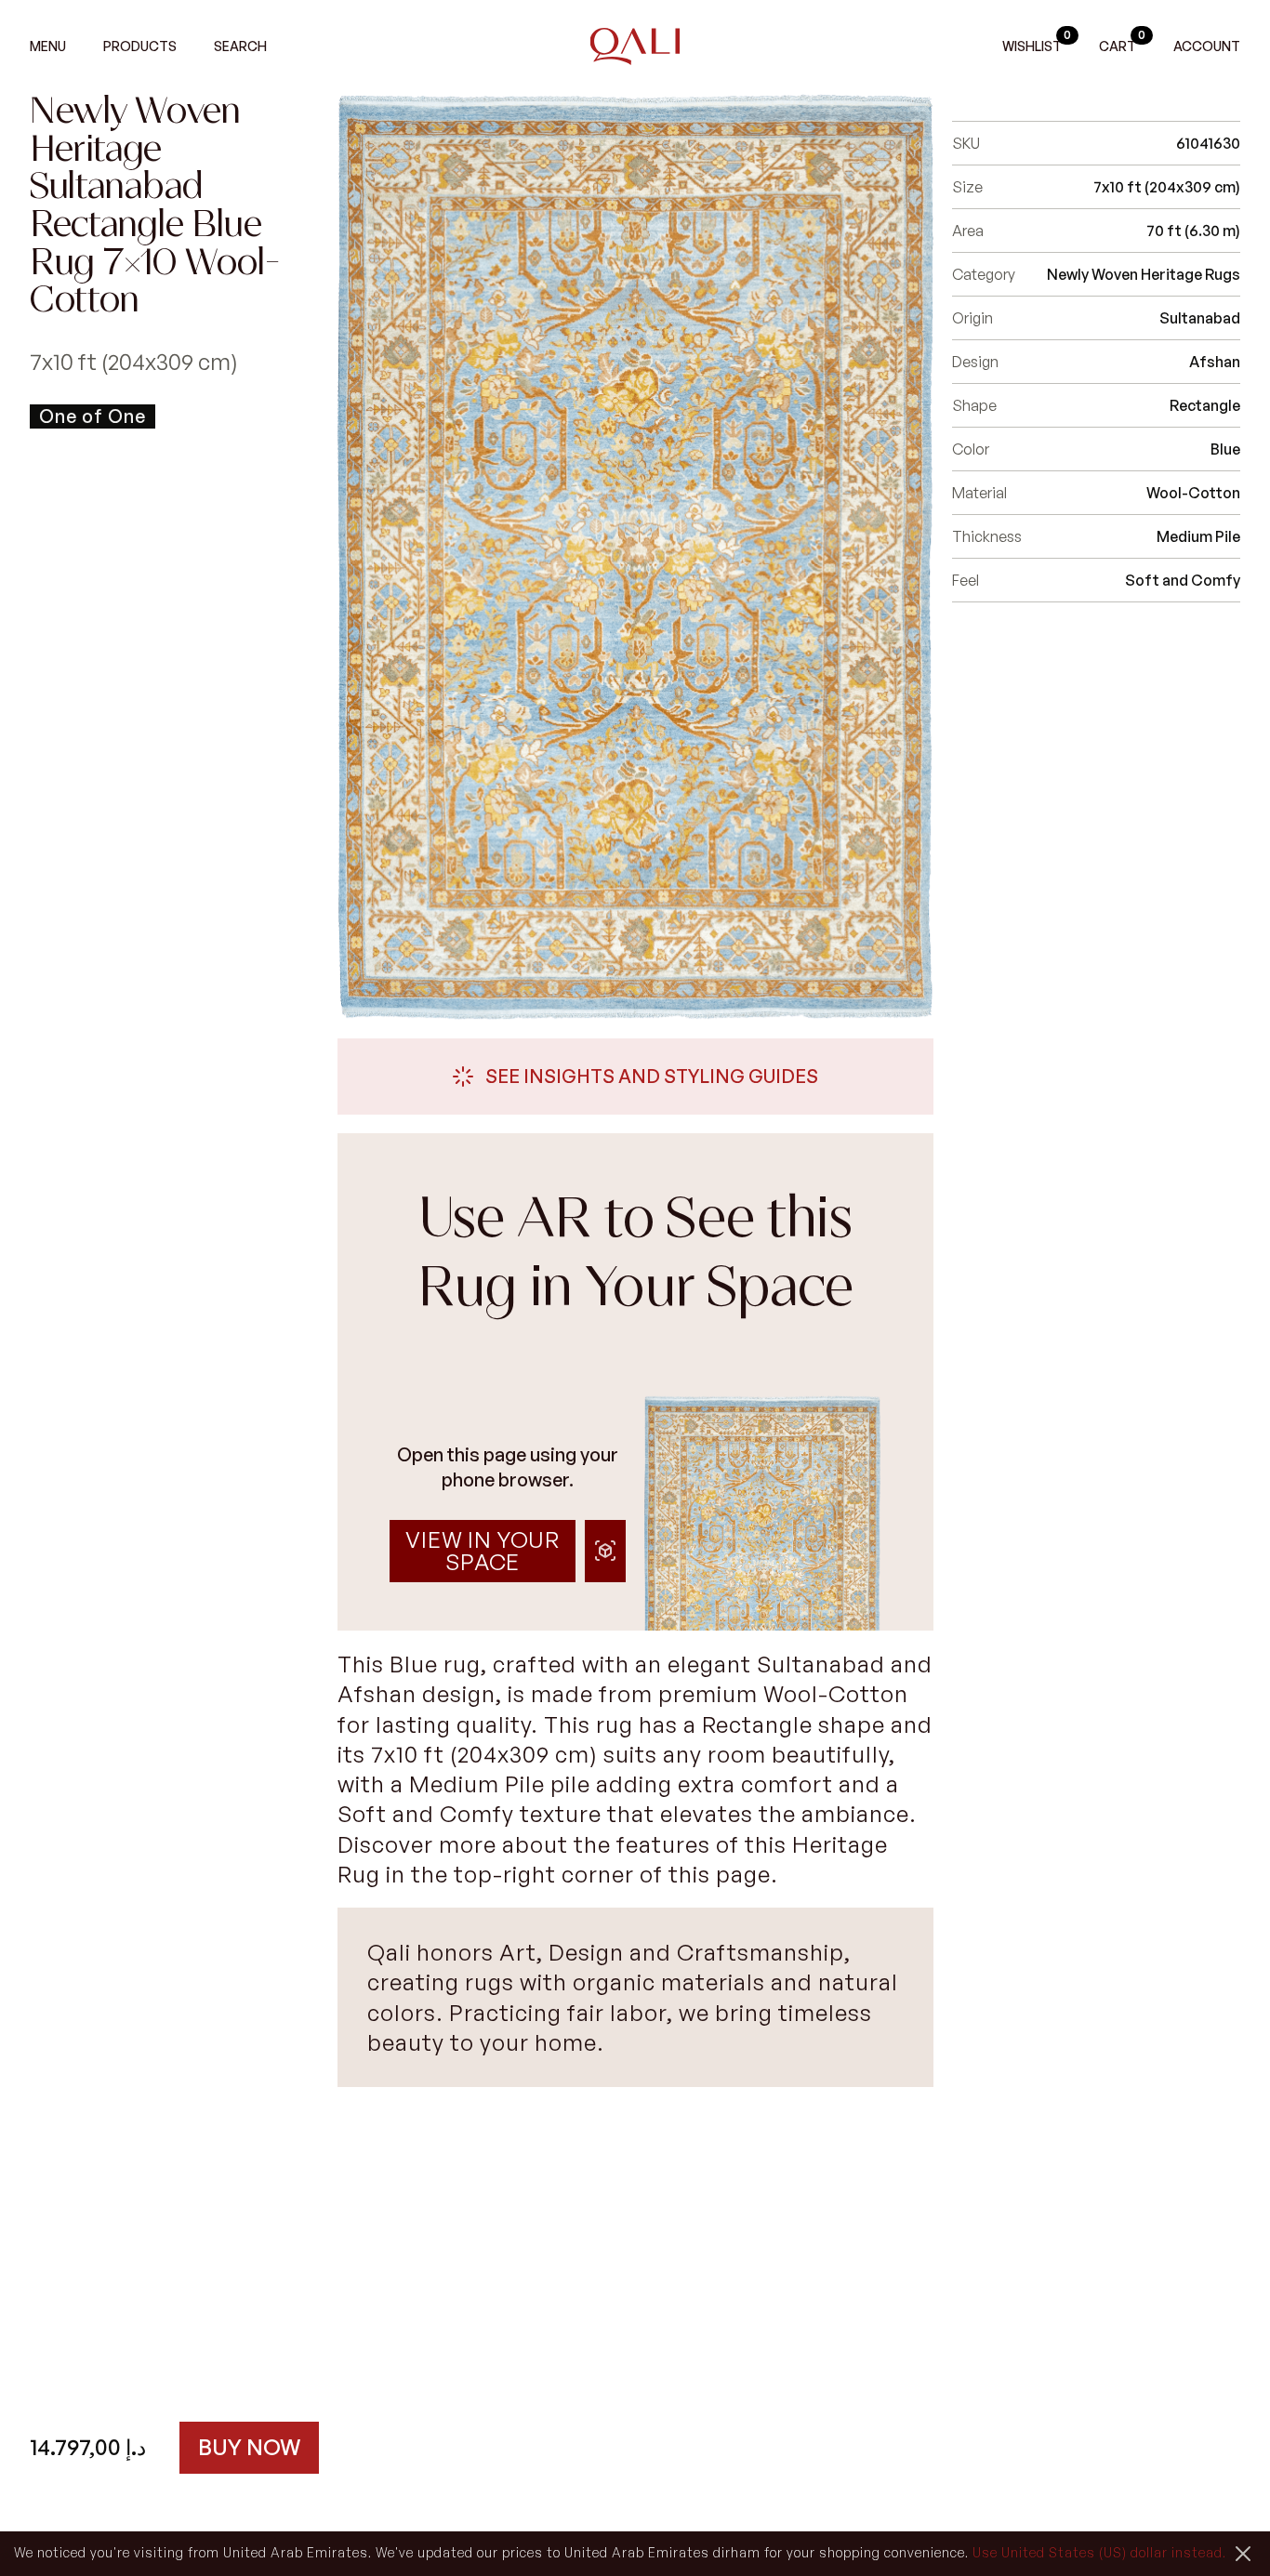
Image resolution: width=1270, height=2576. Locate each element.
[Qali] (635, 46)
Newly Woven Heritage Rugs (1144, 274)
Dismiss (1243, 2554)
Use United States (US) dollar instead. (1099, 2552)
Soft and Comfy (1183, 580)
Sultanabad (1200, 318)
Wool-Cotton (1193, 493)
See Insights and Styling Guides (652, 1076)
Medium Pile (1198, 536)
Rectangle (1205, 405)
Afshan (1215, 362)
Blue (1225, 449)
